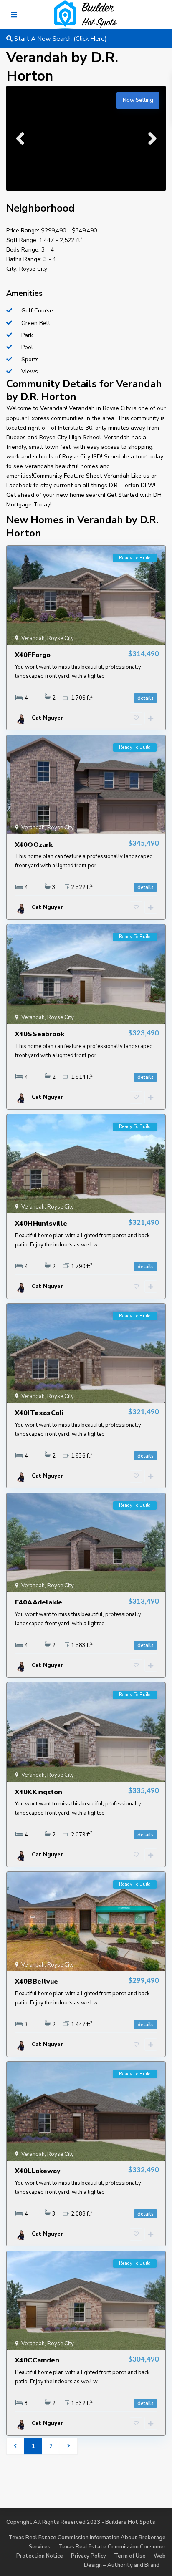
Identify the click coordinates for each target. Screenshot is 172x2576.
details (145, 698)
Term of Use (130, 2556)
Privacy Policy (89, 2556)
